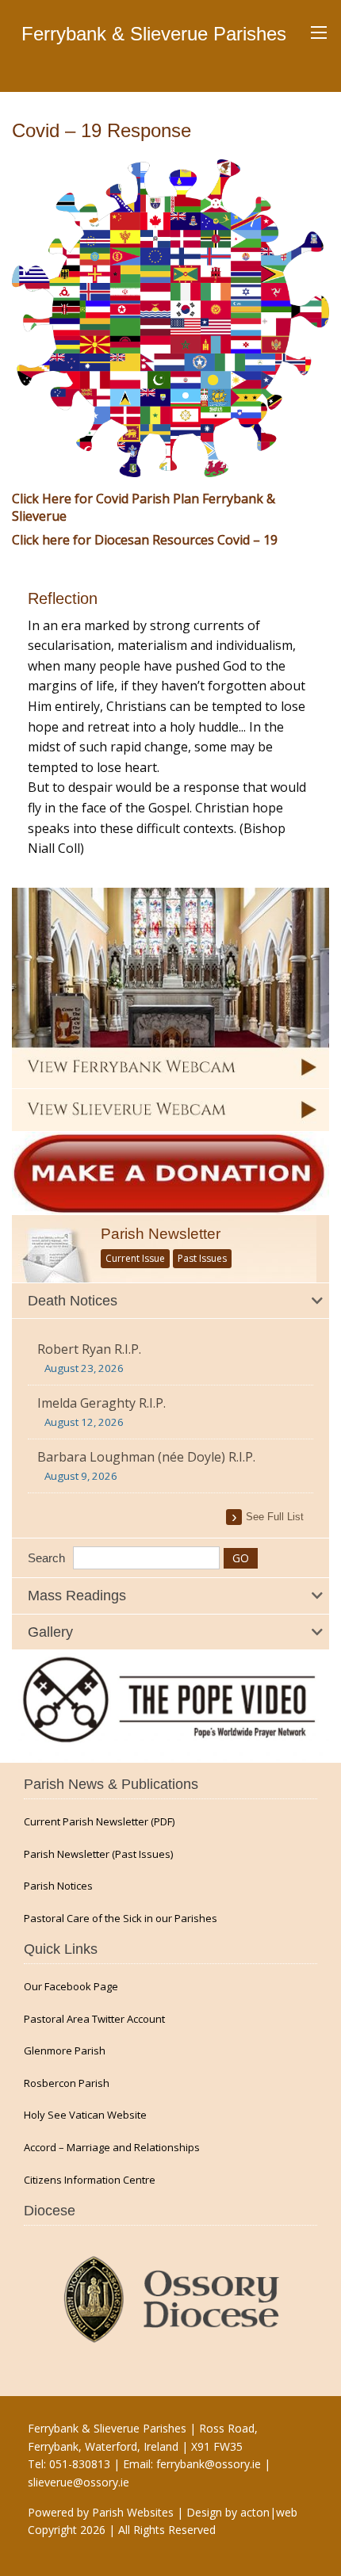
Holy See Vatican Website (85, 2115)
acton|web (269, 2512)
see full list (275, 1517)
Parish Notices (58, 1886)
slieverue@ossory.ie (79, 2482)
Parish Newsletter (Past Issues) (98, 1854)
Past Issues (202, 1258)
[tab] (170, 1301)
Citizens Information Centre (90, 2180)
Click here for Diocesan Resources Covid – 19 (145, 540)
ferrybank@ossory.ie (209, 2464)
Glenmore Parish (65, 2051)
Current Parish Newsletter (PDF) (99, 1822)
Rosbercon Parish (67, 2083)
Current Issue (135, 1258)
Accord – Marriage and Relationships (112, 2148)
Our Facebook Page (71, 1987)
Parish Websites (133, 2512)
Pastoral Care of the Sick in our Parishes (121, 1919)
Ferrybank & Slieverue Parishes (154, 34)
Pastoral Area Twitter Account (94, 2019)
